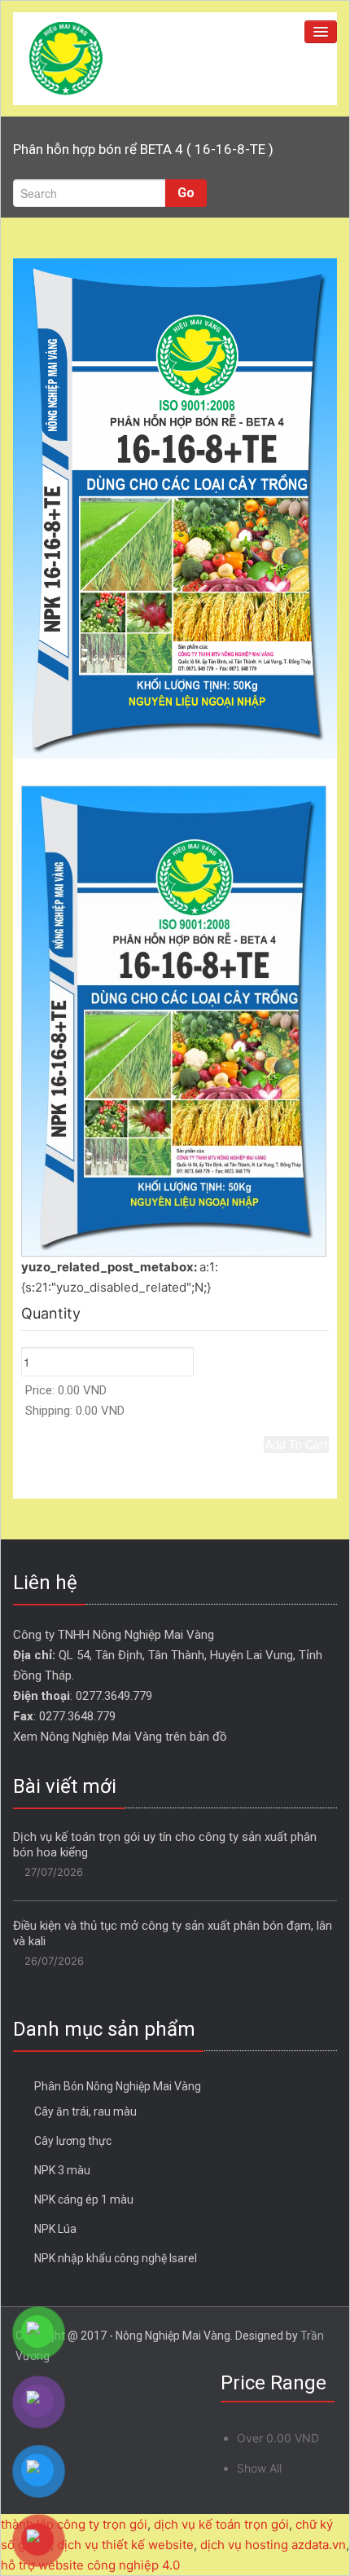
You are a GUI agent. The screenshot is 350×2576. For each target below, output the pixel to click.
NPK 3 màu (62, 2170)
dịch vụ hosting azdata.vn (273, 2545)
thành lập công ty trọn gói (74, 2524)
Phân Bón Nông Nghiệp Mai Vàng (118, 2086)
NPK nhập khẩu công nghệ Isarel (116, 2258)
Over (278, 2438)
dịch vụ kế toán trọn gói (221, 2524)
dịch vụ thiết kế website (125, 2545)
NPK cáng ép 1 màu (84, 2200)
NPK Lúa (55, 2229)
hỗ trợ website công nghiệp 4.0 (90, 2565)
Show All (259, 2468)
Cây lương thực (73, 2141)
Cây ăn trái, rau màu (85, 2111)
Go (186, 193)
